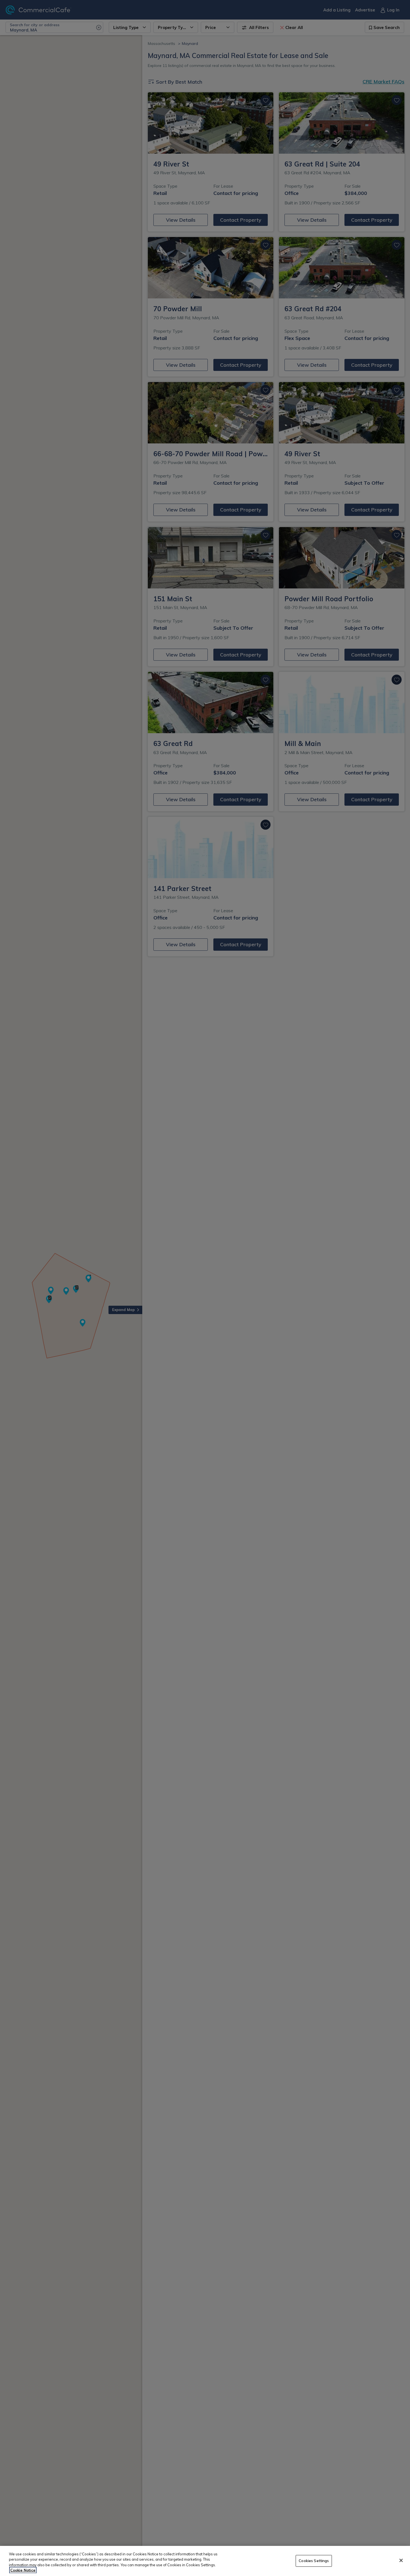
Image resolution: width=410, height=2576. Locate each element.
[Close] (401, 2560)
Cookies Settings (314, 2561)
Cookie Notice (23, 2570)
